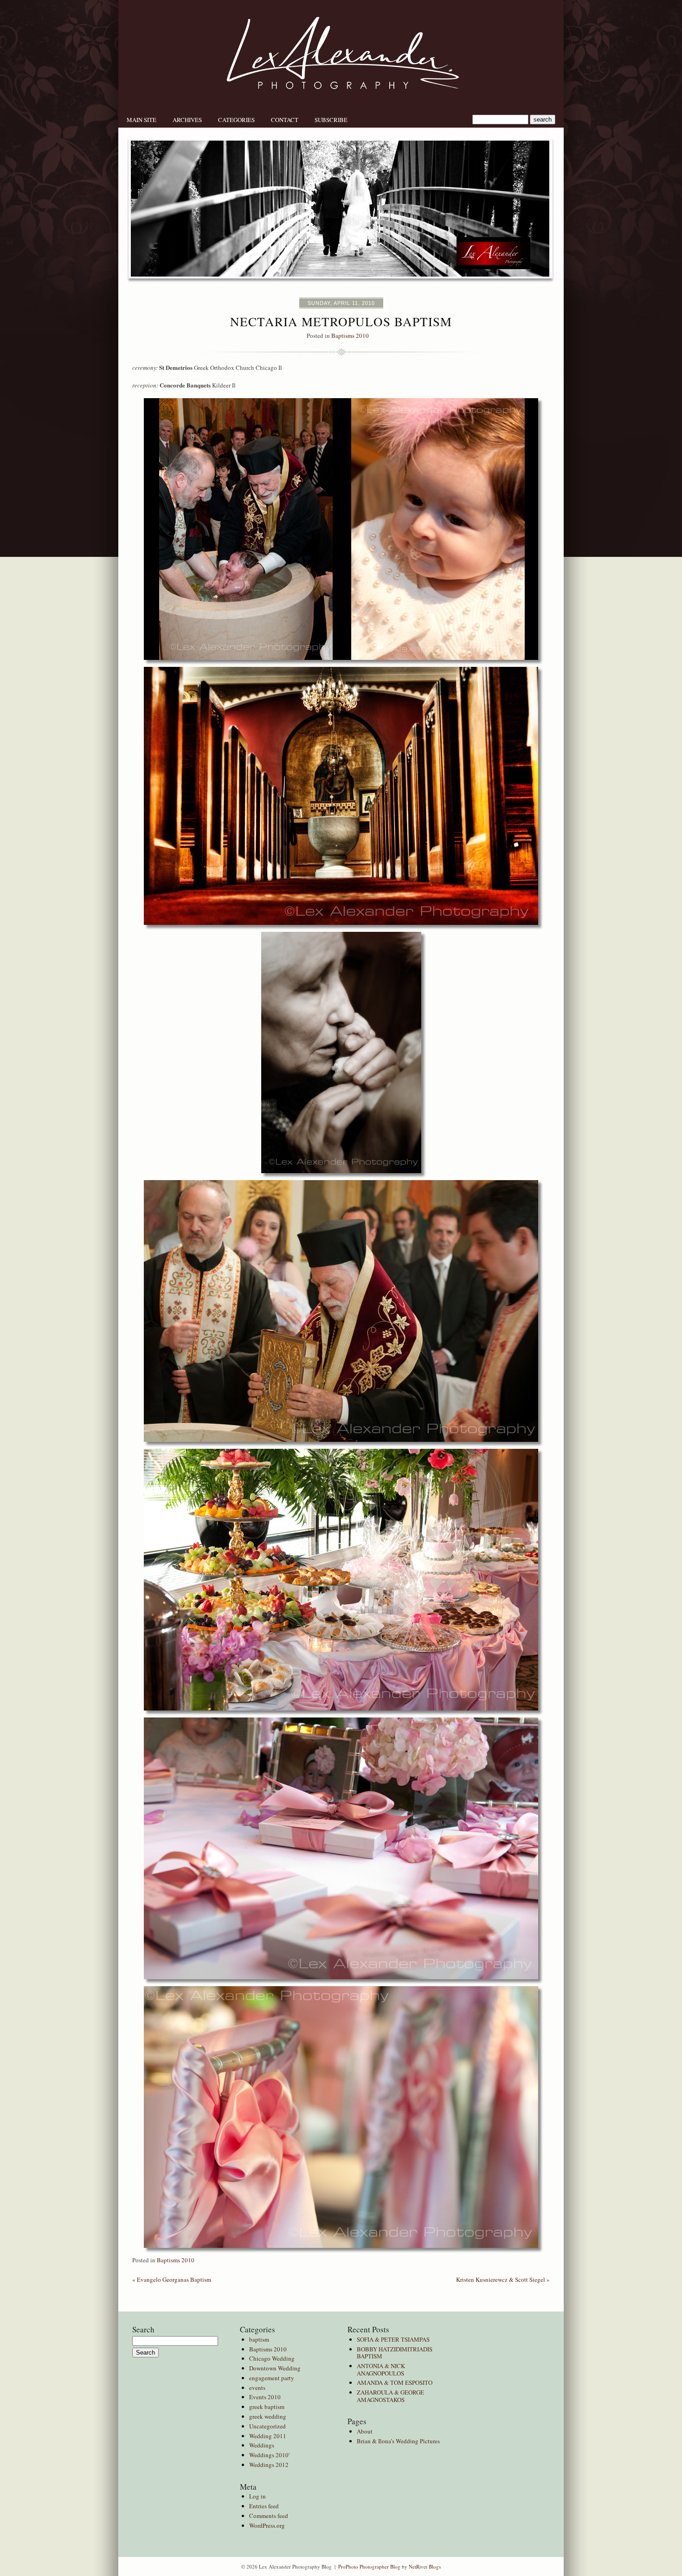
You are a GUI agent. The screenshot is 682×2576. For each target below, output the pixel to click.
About (365, 2431)
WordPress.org (267, 2525)
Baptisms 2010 (350, 336)
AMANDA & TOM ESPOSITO (395, 2382)
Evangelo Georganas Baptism (172, 2279)
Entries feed (264, 2506)
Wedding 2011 (268, 2436)
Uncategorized (267, 2426)
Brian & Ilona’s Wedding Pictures (398, 2441)
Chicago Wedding (272, 2358)
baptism (259, 2339)
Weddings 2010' (269, 2455)
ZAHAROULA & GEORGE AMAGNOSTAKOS (390, 2396)
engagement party (272, 2378)
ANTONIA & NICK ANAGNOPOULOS (381, 2369)
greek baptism (267, 2407)
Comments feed (269, 2516)
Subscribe (331, 120)
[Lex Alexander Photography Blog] (341, 110)
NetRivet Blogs (425, 2566)
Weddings (262, 2445)
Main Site (142, 120)
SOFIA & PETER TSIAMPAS (393, 2339)
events (257, 2388)
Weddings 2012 (269, 2465)
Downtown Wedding (275, 2368)
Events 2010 (265, 2397)
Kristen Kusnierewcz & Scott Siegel (503, 2279)
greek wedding (268, 2416)
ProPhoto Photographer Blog (369, 2566)
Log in (257, 2496)
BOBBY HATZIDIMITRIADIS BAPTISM (395, 2353)
